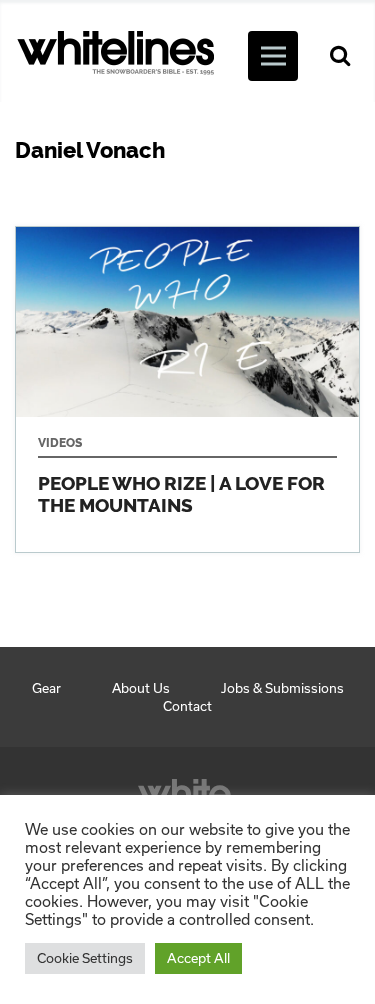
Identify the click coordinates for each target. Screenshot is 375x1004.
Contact (187, 706)
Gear (46, 688)
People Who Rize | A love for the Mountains (187, 389)
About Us (141, 688)
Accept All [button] (198, 958)
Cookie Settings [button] (85, 958)
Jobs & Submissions (282, 688)
